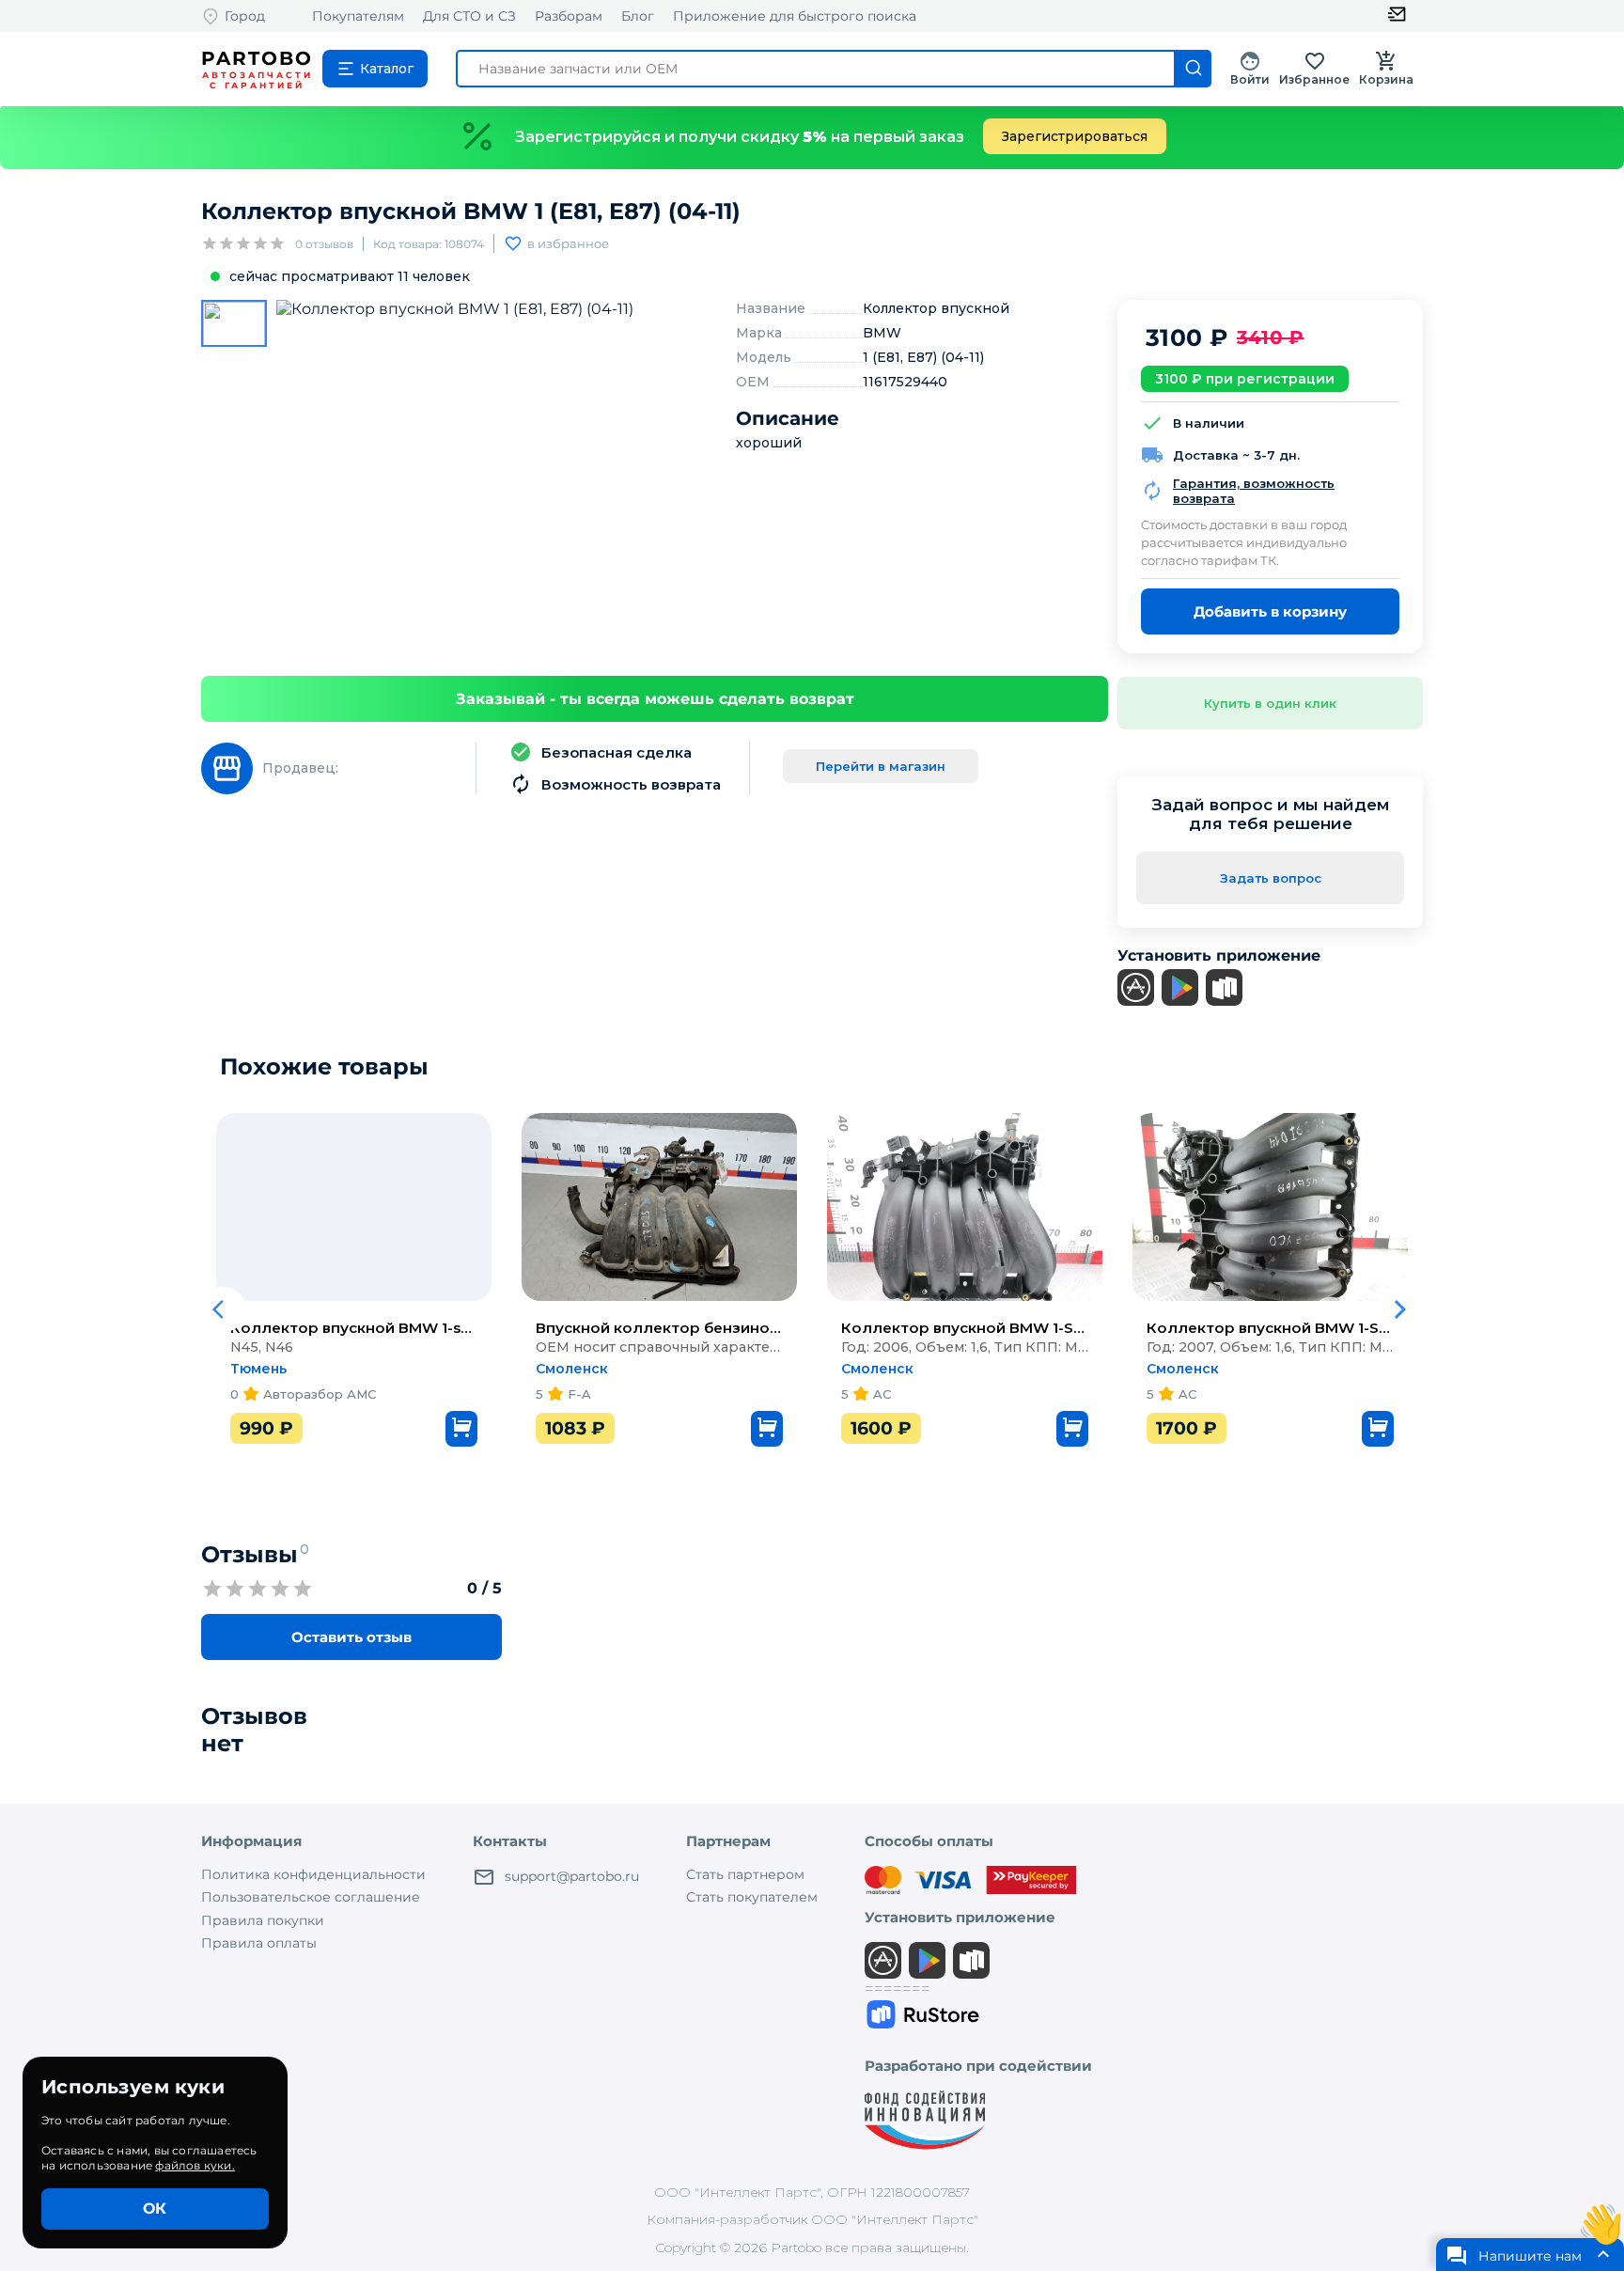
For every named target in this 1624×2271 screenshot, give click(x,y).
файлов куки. (195, 2165)
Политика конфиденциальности (313, 1874)
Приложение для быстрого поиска (795, 16)
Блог (638, 16)
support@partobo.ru (572, 1876)
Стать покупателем (752, 1897)
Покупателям (358, 16)
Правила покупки (263, 1920)
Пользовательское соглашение (311, 1897)
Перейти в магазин (881, 766)
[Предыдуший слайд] (224, 1309)
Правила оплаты (259, 1943)
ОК (155, 2208)
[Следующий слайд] (1400, 1309)
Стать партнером (745, 1874)
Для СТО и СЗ (469, 16)
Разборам (569, 16)
